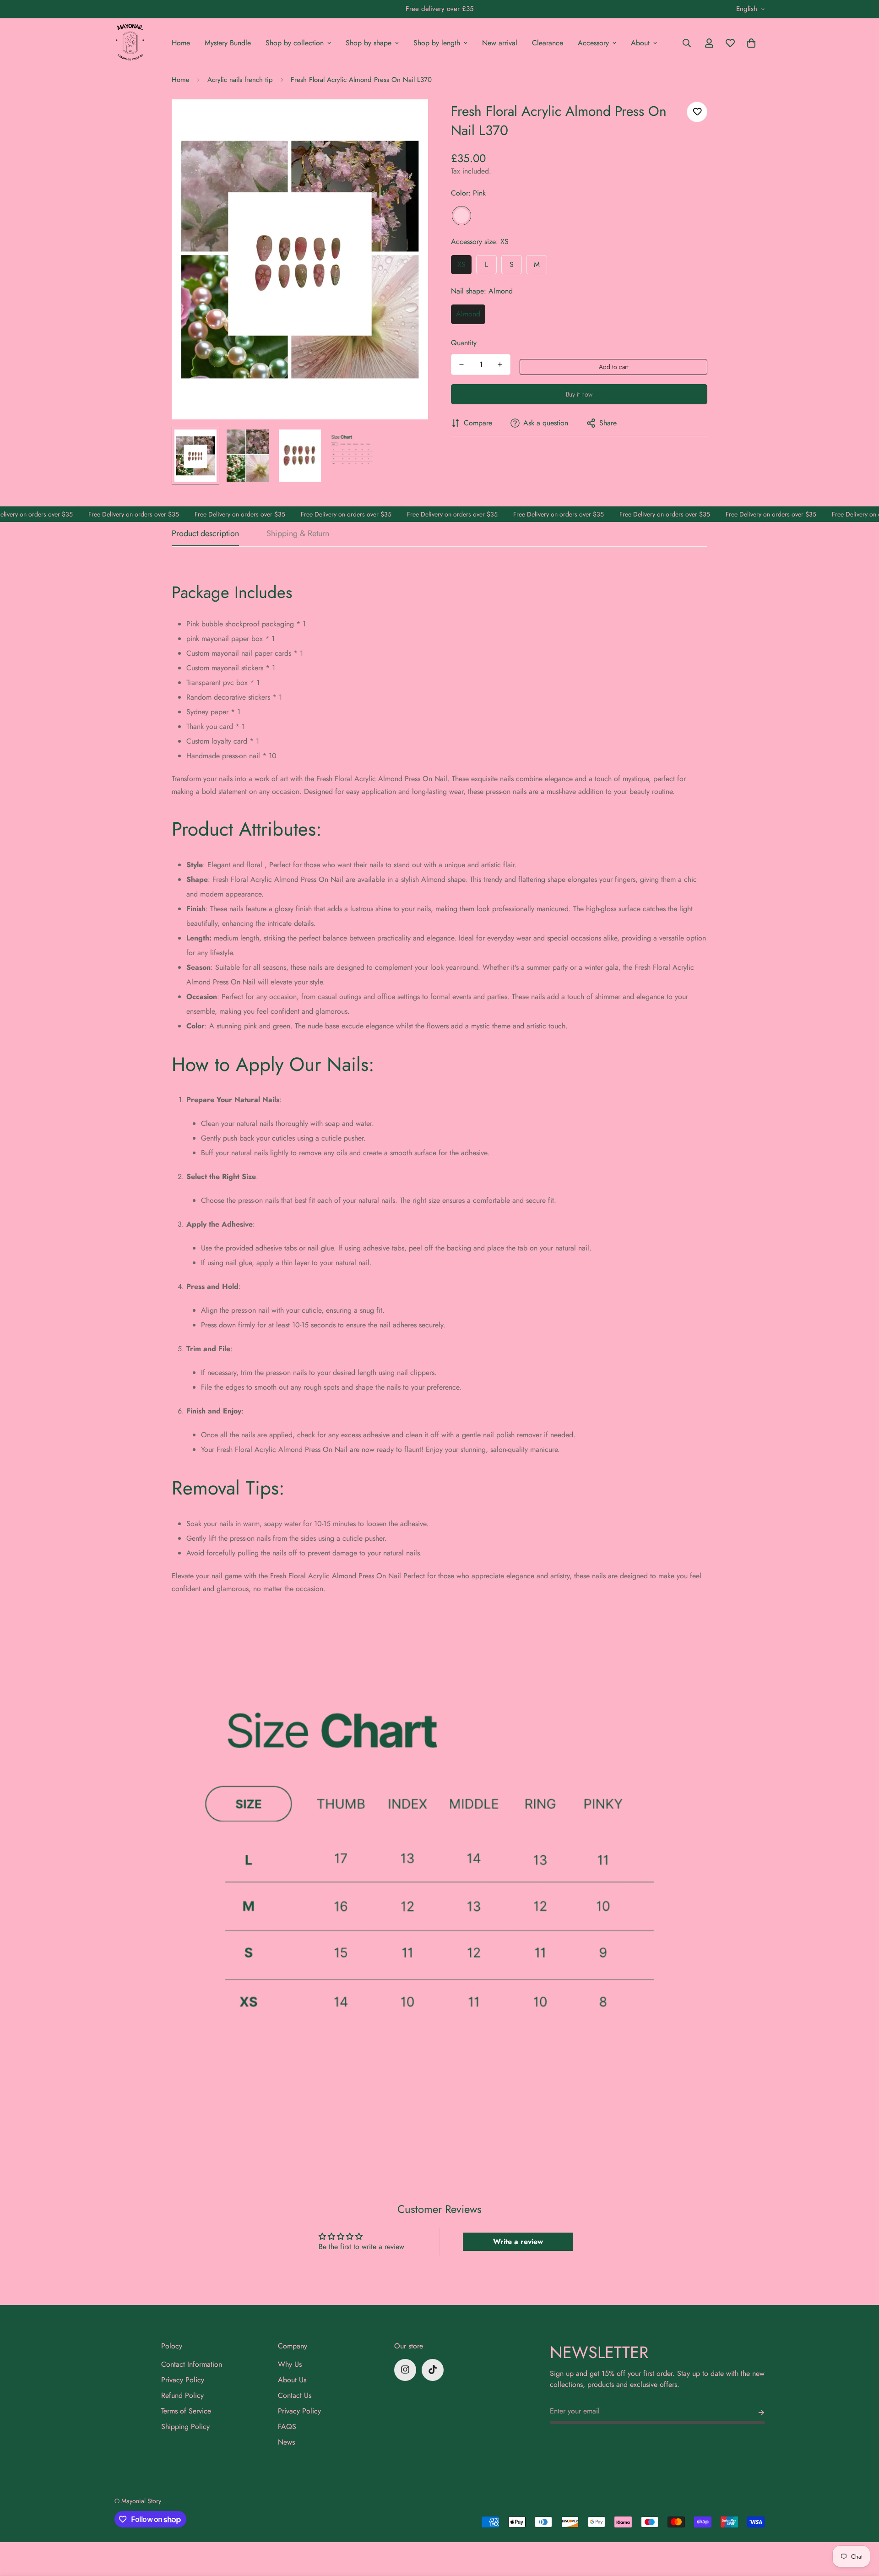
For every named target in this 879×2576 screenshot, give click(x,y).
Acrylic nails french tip (240, 80)
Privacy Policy (183, 2379)
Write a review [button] (518, 2242)
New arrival (500, 43)
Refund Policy (182, 2395)
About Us (292, 2379)
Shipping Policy (185, 2426)
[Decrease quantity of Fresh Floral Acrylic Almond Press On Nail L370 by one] (461, 364)
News (286, 2442)
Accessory (593, 43)
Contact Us (295, 2395)
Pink (461, 216)
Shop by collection (295, 43)
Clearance (548, 43)
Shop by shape (369, 43)
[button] (751, 43)
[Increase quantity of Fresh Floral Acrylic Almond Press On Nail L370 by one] (500, 364)
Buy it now (579, 394)
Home (181, 43)
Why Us (290, 2364)
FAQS (287, 2426)
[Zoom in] (409, 119)
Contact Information (192, 2364)
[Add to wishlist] (697, 112)
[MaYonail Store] (130, 43)
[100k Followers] (405, 2369)
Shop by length (437, 43)
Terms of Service (186, 2410)
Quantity (464, 343)
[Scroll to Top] (861, 2526)
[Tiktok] (433, 2369)
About (640, 43)
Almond (468, 314)
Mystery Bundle (228, 43)
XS (461, 264)
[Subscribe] (754, 2413)
